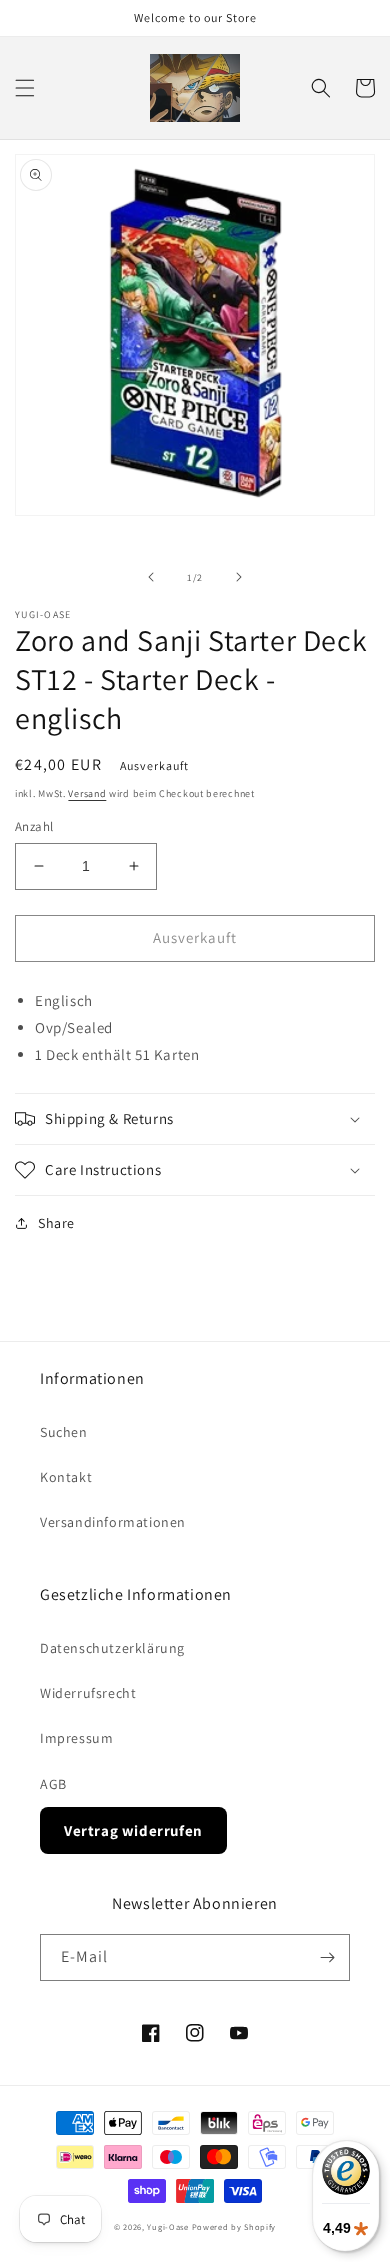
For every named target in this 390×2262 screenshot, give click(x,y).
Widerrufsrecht (88, 1693)
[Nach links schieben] (151, 577)
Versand (87, 793)
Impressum (76, 1738)
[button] (25, 88)
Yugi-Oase (167, 2226)
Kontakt (66, 1477)
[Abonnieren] (327, 1957)
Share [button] (56, 1223)
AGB (53, 1784)
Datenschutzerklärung (112, 1648)
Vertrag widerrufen (133, 1830)
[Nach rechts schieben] (239, 577)
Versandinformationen (113, 1522)
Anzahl (34, 826)
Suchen (64, 1432)
